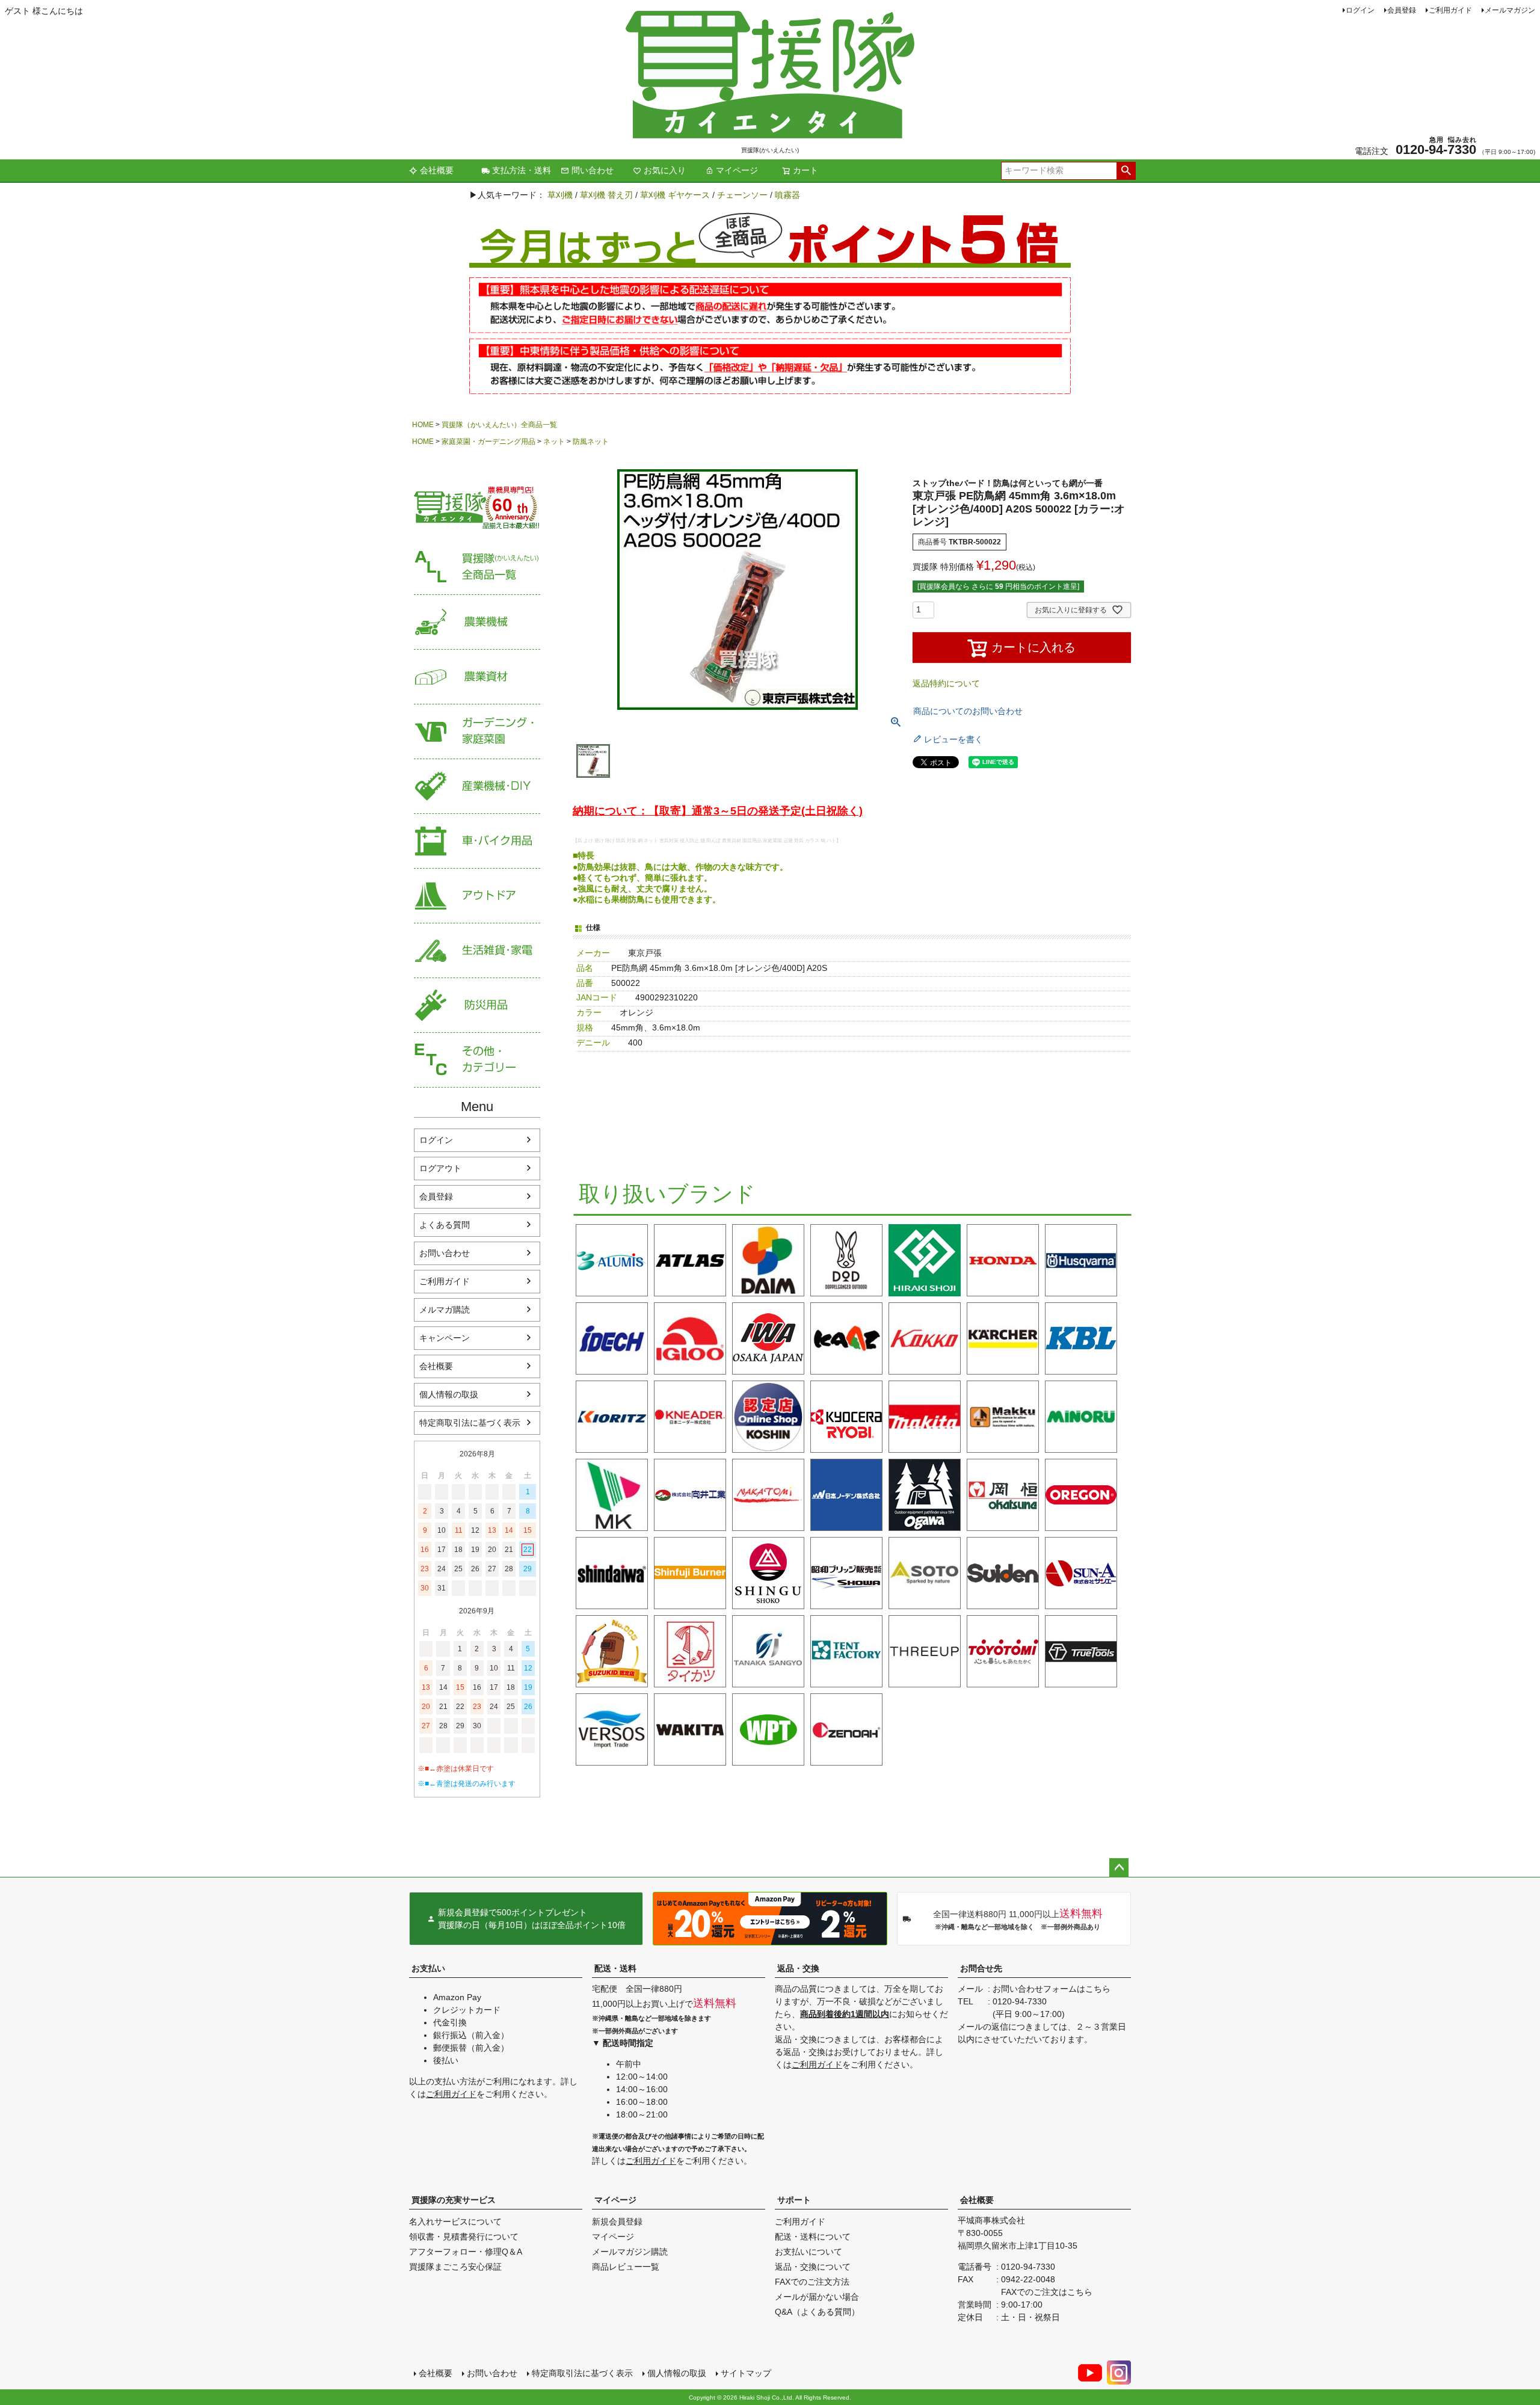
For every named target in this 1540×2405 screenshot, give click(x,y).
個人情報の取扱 (449, 1394)
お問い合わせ (445, 1253)
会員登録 (1402, 10)
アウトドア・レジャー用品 (477, 896)
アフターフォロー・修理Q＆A (466, 2252)
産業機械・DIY (477, 787)
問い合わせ (593, 170)
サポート (794, 2200)
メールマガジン (1510, 10)
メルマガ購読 (445, 1310)
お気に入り (665, 170)
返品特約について (946, 683)
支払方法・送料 (522, 170)
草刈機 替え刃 (606, 195)
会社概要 (437, 170)
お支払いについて (808, 2252)
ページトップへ (1119, 1868)
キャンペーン (445, 1338)
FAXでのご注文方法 (812, 2282)
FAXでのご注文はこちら (1047, 2292)
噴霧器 (787, 195)
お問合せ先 (981, 1968)
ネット (554, 442)
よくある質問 (445, 1225)
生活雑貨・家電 (477, 951)
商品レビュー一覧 (626, 2267)
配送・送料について (813, 2237)
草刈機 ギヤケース (675, 195)
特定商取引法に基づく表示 (470, 1423)
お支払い (428, 1968)
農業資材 (477, 677)
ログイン (1360, 10)
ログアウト (440, 1168)
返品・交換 (798, 1968)
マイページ (737, 170)
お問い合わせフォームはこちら (1052, 1989)
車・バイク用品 (477, 841)
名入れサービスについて (455, 2222)
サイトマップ (746, 2373)
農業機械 (477, 622)
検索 (1126, 171)
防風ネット (591, 442)
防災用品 (477, 1005)
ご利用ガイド (1450, 10)
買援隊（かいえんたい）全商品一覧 (499, 425)
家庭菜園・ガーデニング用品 (488, 442)
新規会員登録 (617, 2222)
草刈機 (560, 195)
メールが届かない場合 (817, 2297)
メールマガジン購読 (630, 2252)
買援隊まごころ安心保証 (455, 2267)
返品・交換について (813, 2267)
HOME (423, 425)
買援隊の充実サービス (454, 2200)
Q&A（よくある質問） (817, 2312)
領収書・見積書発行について (464, 2237)
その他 (477, 1060)
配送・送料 (615, 1968)
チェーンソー (742, 195)
